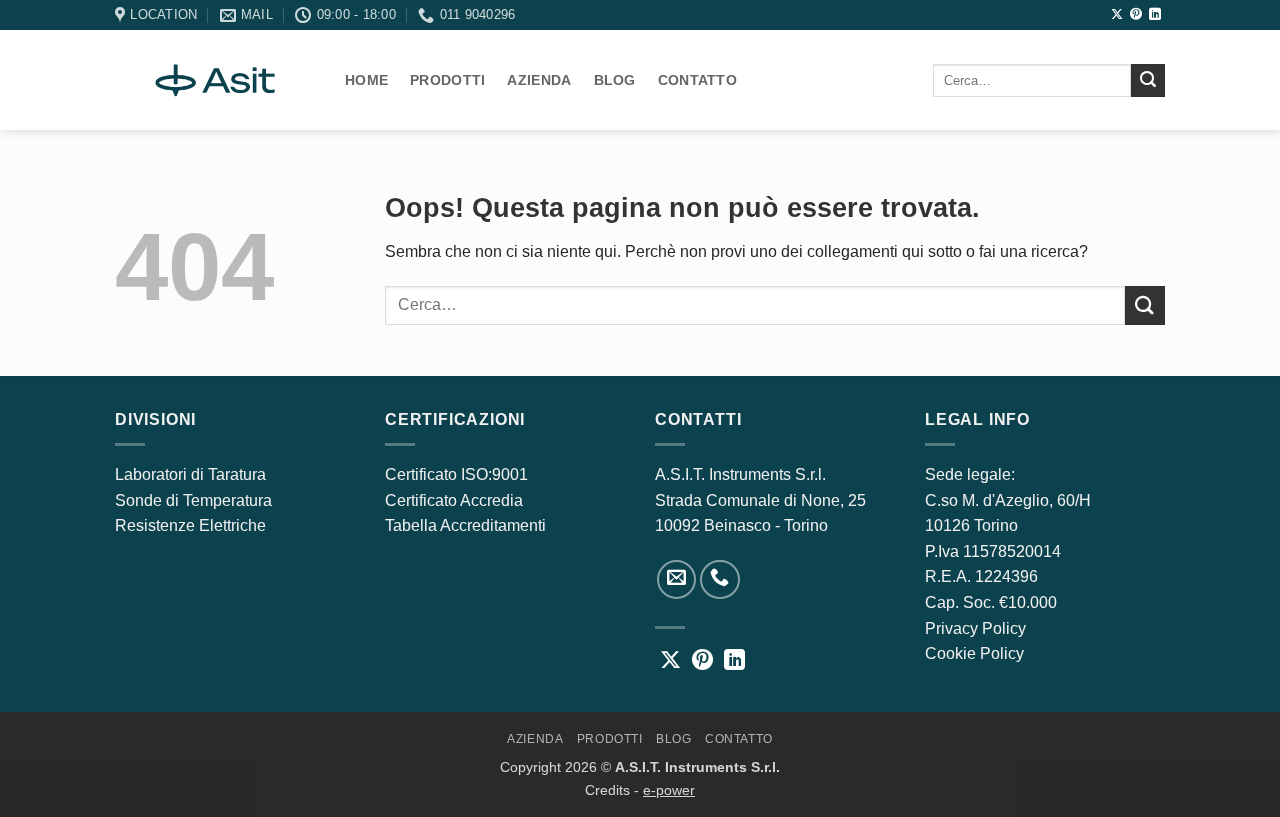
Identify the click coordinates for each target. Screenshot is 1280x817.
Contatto (697, 80)
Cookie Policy (974, 653)
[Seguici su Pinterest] (1136, 15)
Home (366, 80)
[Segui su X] (1117, 15)
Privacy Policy (975, 628)
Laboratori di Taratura (190, 474)
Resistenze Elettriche (190, 525)
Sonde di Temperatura (193, 500)
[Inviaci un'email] (677, 580)
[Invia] (1148, 81)
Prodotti (447, 80)
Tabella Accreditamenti (465, 525)
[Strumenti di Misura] (215, 80)
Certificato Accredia (454, 500)
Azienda (539, 80)
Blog (615, 80)
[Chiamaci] (720, 580)
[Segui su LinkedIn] (1155, 15)
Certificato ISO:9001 (456, 474)
